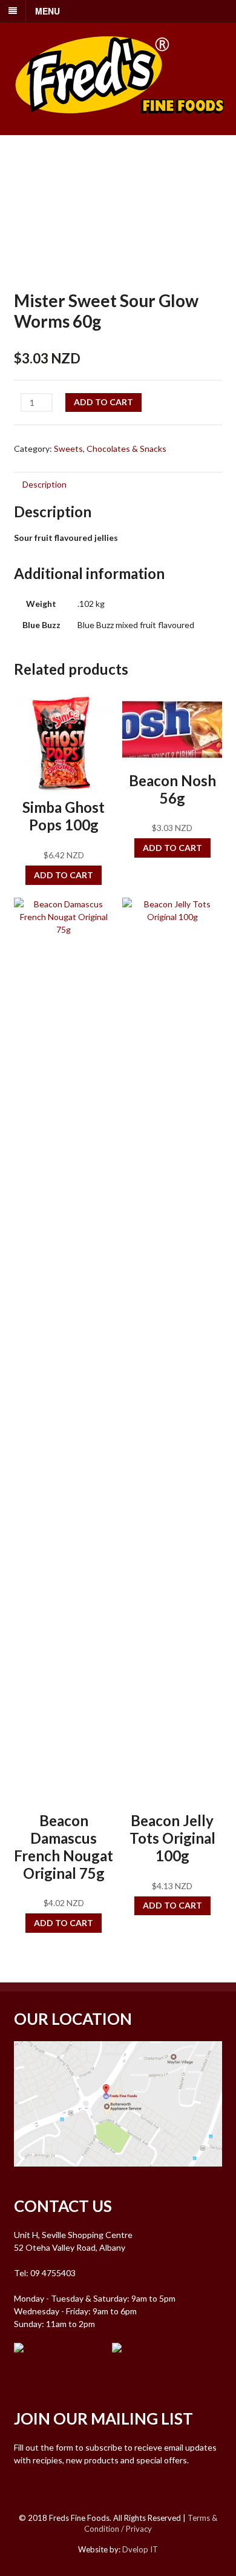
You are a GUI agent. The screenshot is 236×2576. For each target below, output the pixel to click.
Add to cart (103, 402)
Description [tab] (44, 484)
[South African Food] (120, 121)
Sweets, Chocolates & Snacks (110, 449)
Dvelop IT (140, 2549)
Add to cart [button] (64, 875)
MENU (48, 11)
